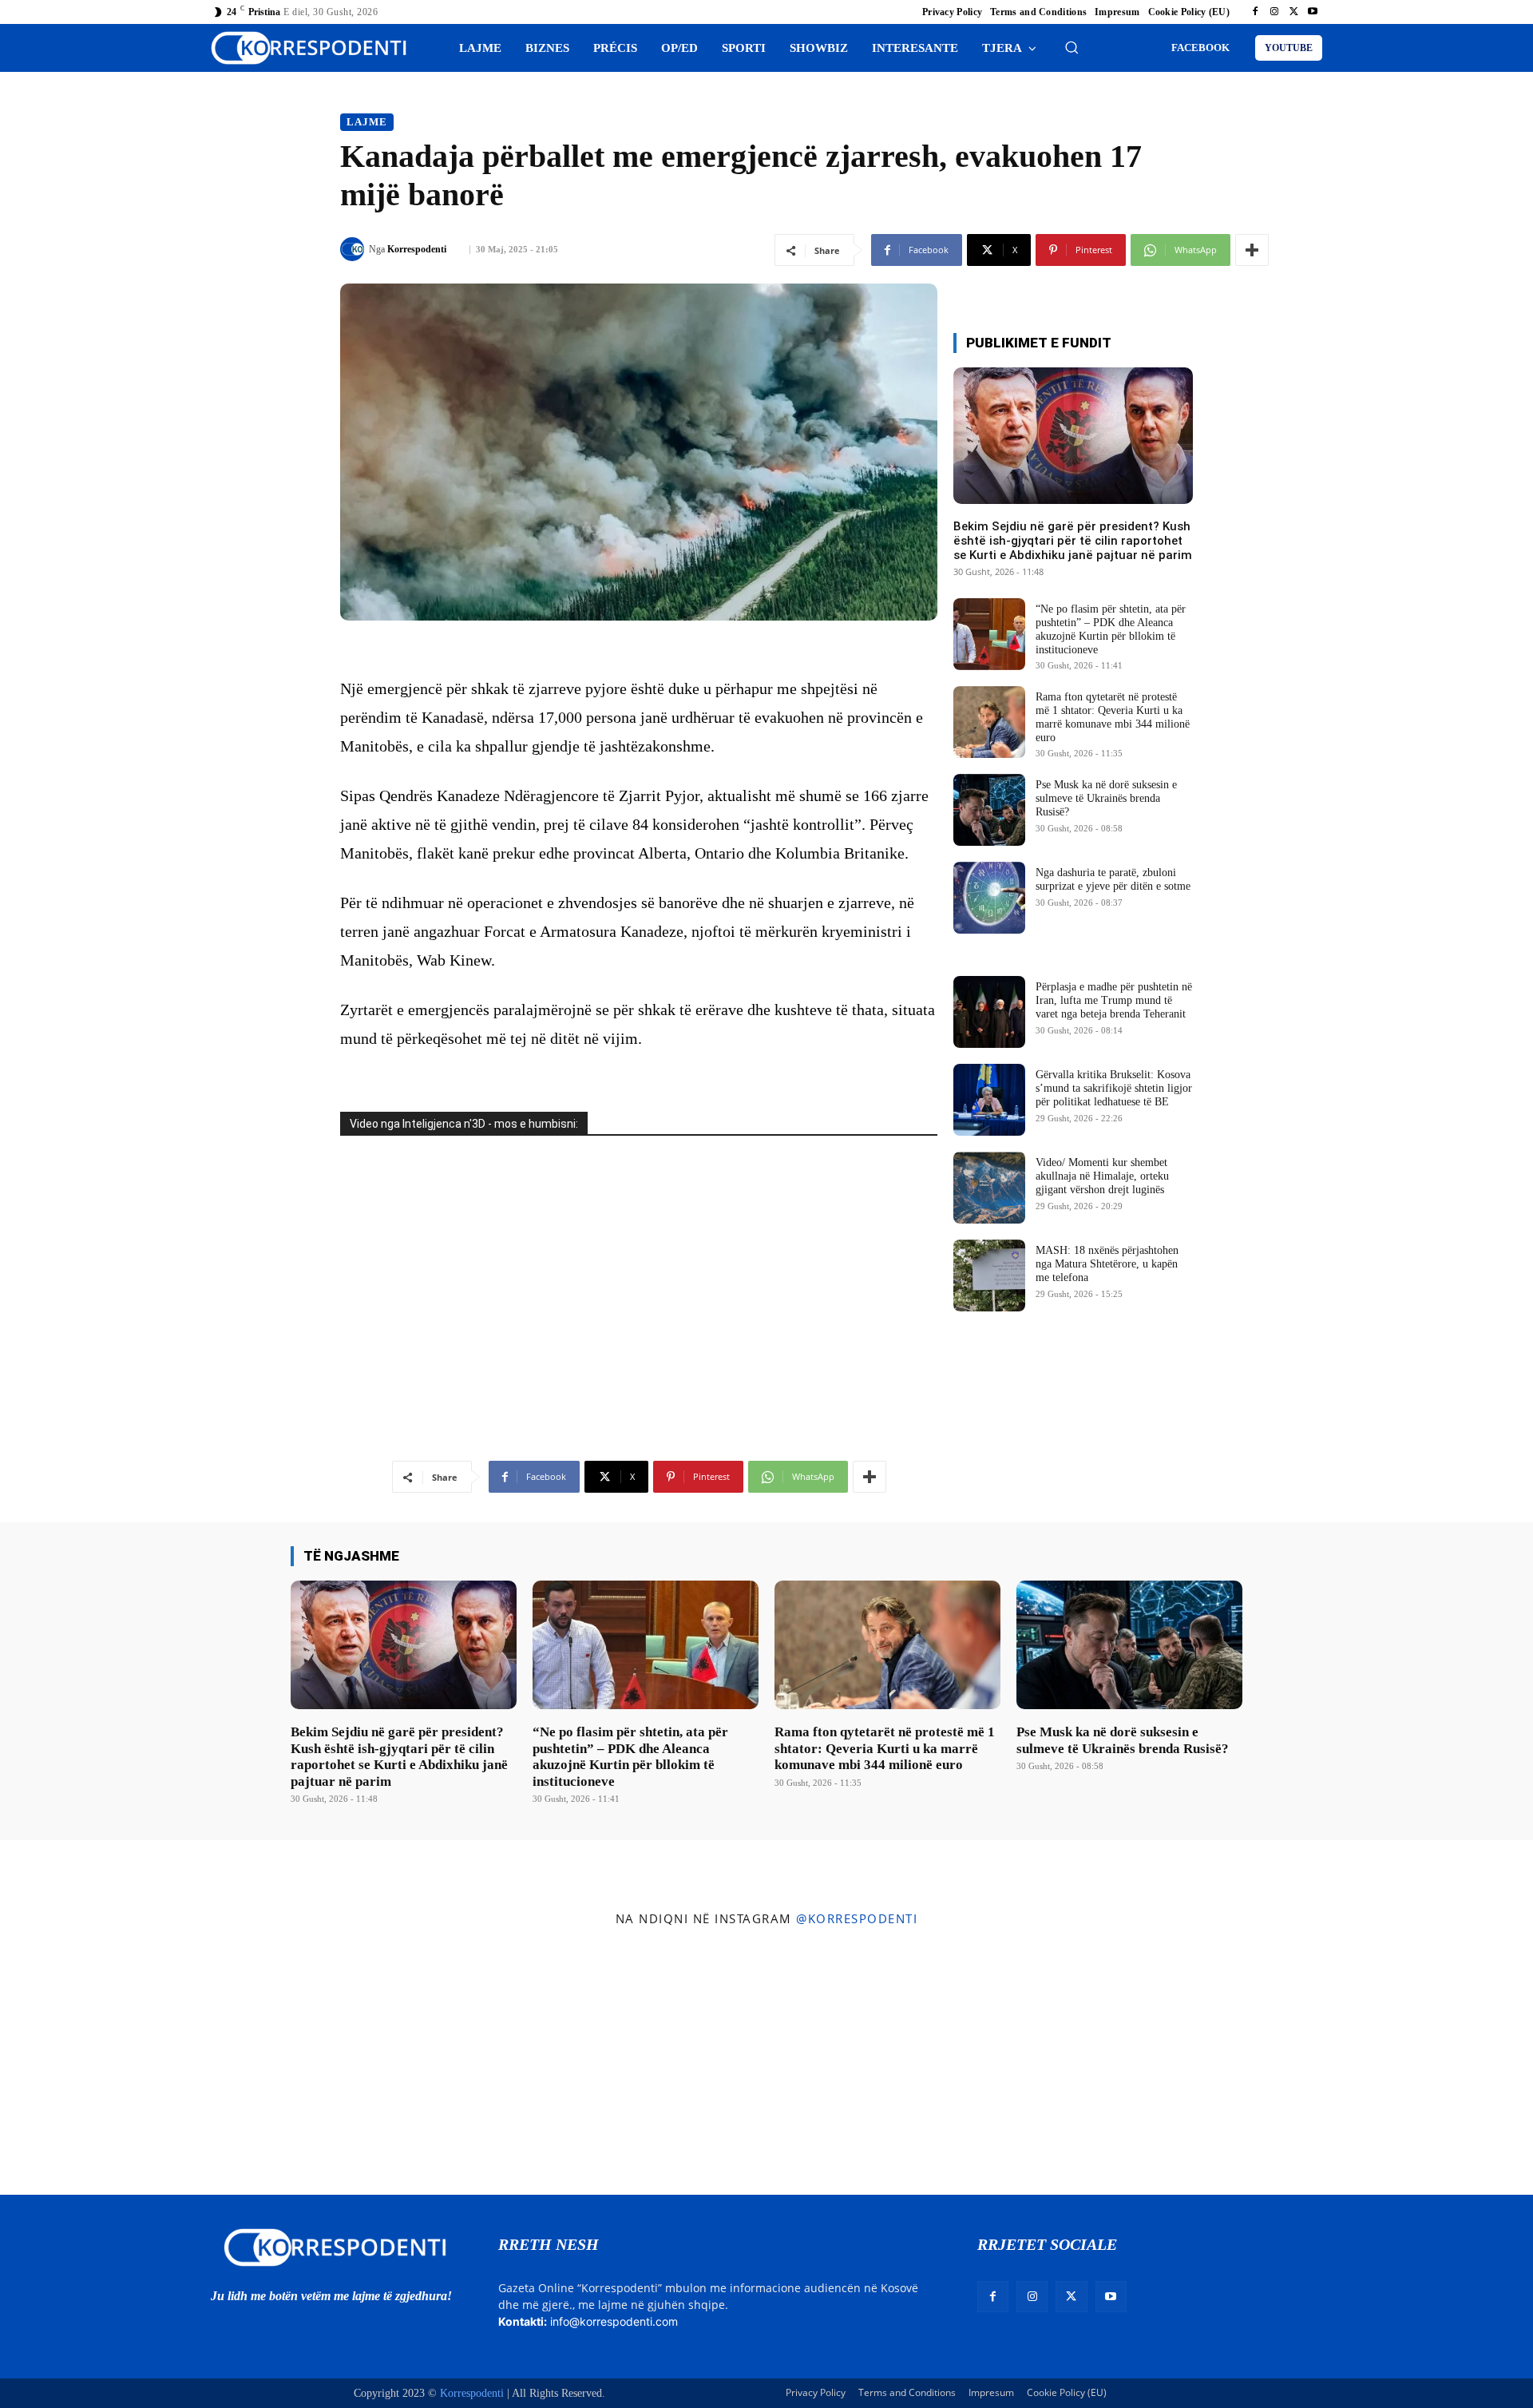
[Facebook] (1255, 12)
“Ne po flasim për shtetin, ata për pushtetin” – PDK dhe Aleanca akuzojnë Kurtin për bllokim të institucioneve (630, 1756)
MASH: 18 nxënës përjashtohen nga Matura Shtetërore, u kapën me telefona (1107, 1264)
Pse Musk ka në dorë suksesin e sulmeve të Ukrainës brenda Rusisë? (1106, 798)
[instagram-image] (127, 2065)
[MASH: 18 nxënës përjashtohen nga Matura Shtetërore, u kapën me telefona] (989, 1275)
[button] (1072, 47)
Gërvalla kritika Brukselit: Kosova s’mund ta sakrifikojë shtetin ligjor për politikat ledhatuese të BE (1114, 1088)
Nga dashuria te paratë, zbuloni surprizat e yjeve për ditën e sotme (1113, 879)
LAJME (367, 122)
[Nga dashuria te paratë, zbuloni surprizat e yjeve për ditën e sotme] (989, 898)
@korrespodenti (857, 1918)
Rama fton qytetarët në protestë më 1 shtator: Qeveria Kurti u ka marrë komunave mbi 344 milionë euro (885, 1748)
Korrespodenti (417, 249)
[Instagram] (1274, 12)
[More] (1252, 250)
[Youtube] (1313, 12)
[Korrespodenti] (355, 249)
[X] (1293, 12)
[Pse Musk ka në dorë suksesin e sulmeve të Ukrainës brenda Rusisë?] (989, 810)
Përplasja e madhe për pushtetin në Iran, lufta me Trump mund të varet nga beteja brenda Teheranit (1114, 1000)
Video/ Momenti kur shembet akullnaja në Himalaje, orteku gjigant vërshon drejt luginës (1102, 1176)
